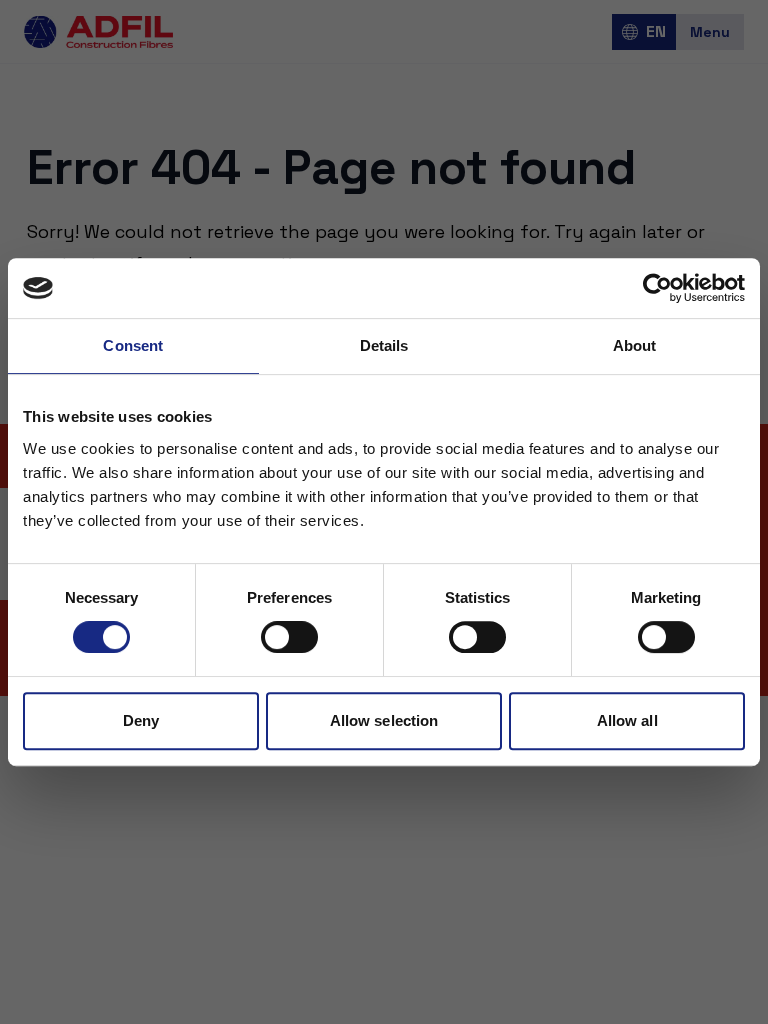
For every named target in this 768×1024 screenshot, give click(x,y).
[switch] (289, 637)
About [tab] (635, 345)
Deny (141, 720)
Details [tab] (384, 345)
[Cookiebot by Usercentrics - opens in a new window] (657, 288)
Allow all (627, 720)
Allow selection (384, 720)
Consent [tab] (133, 345)
